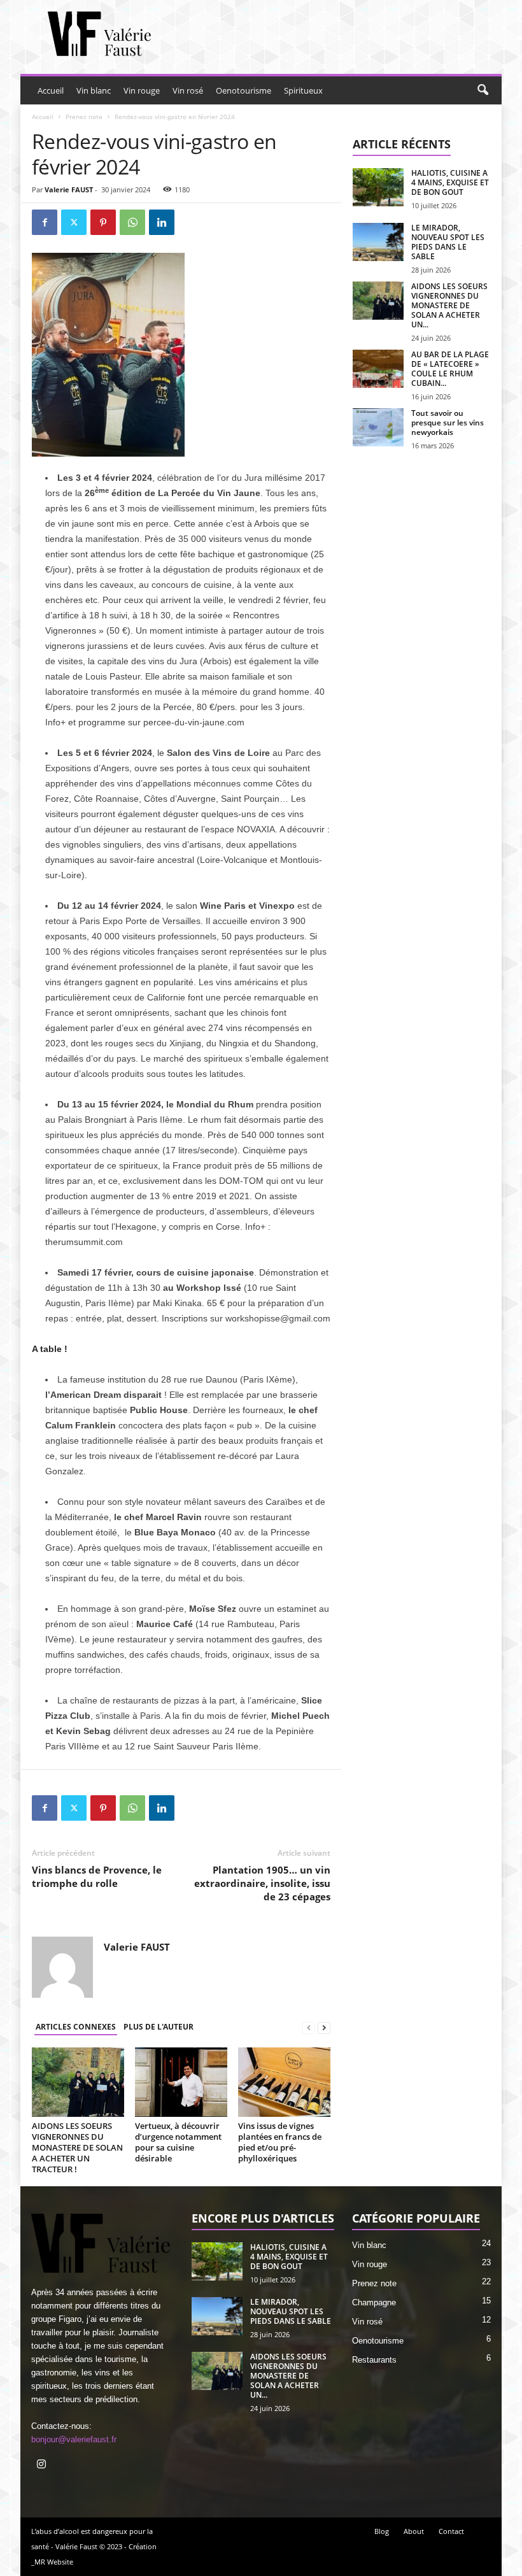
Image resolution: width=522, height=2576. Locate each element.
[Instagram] (43, 2466)
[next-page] (324, 2027)
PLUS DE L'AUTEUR (159, 2027)
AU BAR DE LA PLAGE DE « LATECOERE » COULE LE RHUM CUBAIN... (450, 369)
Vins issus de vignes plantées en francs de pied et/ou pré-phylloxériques (280, 2142)
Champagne (374, 2302)
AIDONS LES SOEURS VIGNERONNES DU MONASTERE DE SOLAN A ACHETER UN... (449, 305)
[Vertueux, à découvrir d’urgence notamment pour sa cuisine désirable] (181, 2082)
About (414, 2531)
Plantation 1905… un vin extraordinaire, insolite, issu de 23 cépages (262, 1883)
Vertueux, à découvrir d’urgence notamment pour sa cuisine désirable (178, 2142)
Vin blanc (94, 90)
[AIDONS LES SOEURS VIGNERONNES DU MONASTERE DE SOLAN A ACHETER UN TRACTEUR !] (78, 2082)
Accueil (51, 90)
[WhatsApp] (132, 222)
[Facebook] (45, 222)
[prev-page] (309, 2027)
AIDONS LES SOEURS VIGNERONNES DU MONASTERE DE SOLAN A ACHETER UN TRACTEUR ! (77, 2147)
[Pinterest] (103, 222)
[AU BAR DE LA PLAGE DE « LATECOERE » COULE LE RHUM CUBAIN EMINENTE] (378, 369)
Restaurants (374, 2360)
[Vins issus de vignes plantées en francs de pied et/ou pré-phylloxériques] (284, 2082)
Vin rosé (188, 90)
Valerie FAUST (69, 189)
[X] (74, 222)
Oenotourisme (243, 90)
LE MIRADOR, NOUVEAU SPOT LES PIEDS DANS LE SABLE (448, 242)
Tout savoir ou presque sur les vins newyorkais (448, 423)
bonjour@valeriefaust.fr (74, 2439)
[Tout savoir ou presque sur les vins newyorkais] (378, 427)
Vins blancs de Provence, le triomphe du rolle (97, 1876)
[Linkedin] (162, 222)
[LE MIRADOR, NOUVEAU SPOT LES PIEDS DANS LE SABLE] (378, 242)
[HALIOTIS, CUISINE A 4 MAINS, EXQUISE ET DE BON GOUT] (378, 187)
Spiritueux (303, 90)
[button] (483, 90)
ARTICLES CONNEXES (76, 2027)
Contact (451, 2531)
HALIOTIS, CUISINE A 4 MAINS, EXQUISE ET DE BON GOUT (450, 182)
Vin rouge (142, 90)
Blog (382, 2531)
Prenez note (84, 117)
